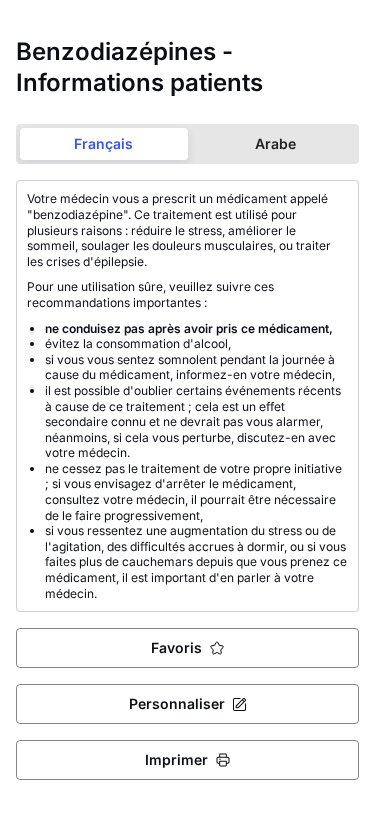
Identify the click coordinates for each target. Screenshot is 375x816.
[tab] (104, 144)
